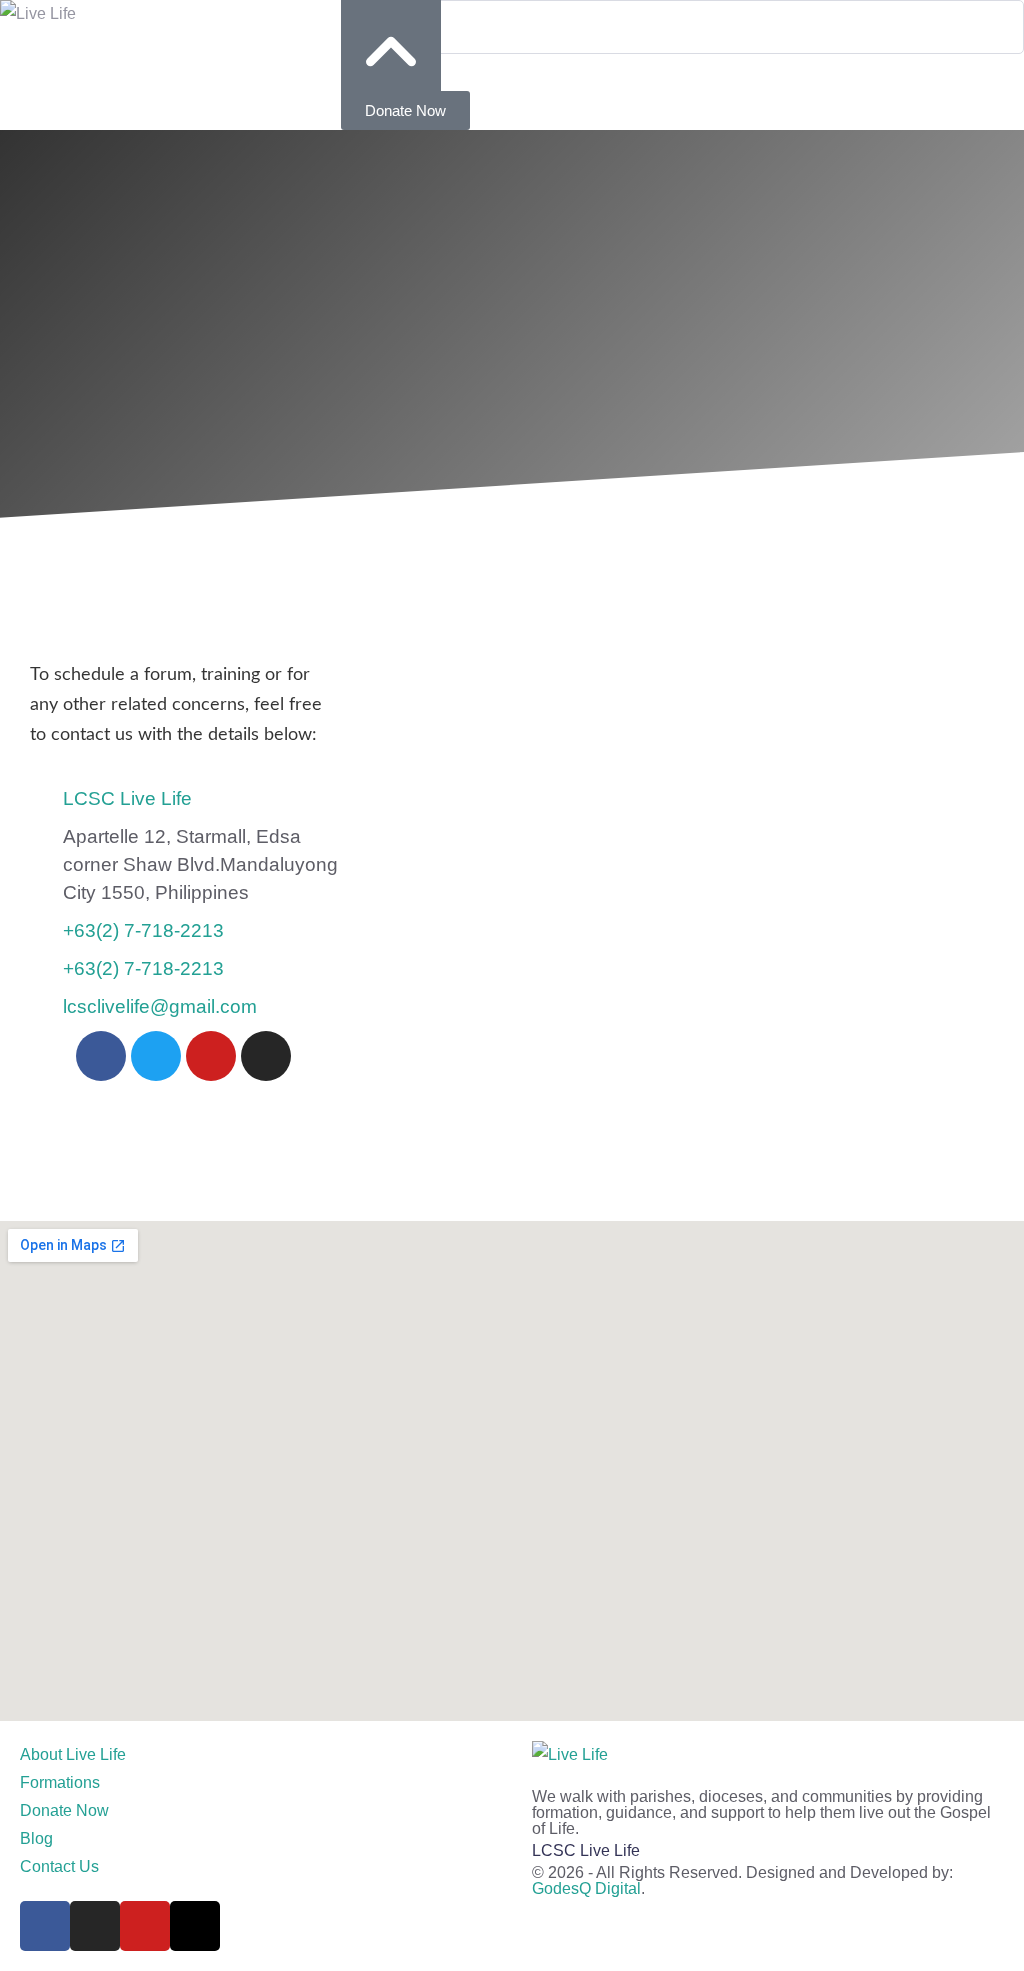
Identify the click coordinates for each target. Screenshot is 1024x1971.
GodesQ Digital (586, 1888)
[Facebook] (101, 1056)
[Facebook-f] (45, 1926)
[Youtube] (211, 1056)
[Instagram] (266, 1056)
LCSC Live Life (586, 1850)
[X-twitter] (195, 1926)
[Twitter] (156, 1056)
